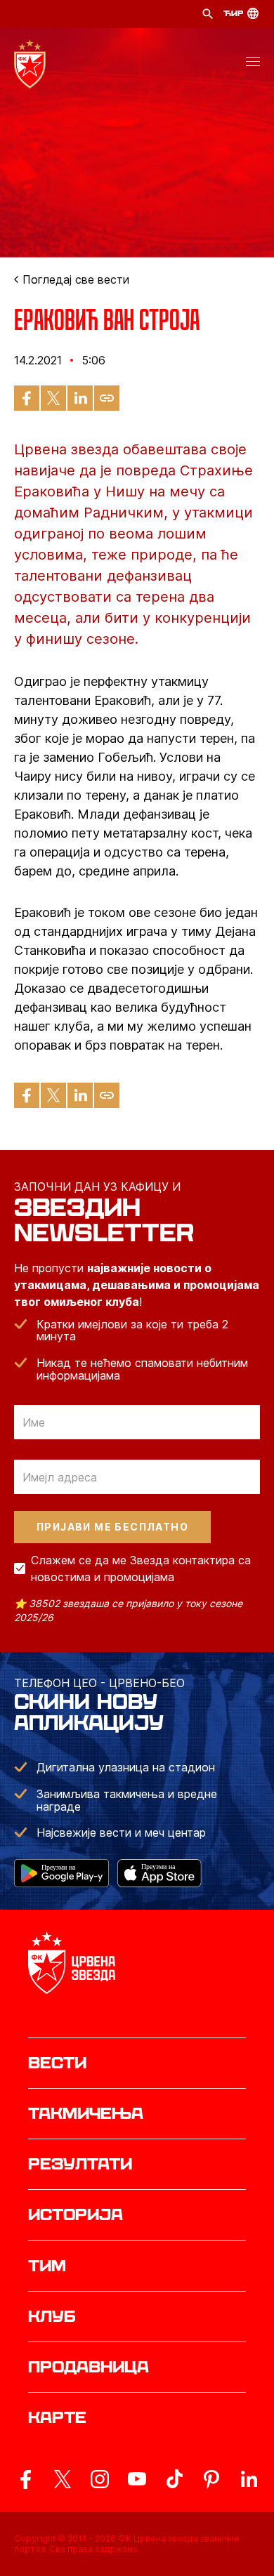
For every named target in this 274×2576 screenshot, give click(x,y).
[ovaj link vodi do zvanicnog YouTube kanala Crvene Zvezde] (137, 2479)
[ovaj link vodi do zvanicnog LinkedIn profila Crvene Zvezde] (249, 2479)
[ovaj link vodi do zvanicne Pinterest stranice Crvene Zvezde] (211, 2479)
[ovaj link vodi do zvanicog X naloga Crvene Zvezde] (63, 2479)
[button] (253, 64)
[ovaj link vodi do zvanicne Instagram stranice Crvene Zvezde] (100, 2479)
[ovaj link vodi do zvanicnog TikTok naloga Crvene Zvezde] (174, 2479)
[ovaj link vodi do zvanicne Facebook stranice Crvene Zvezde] (25, 2479)
